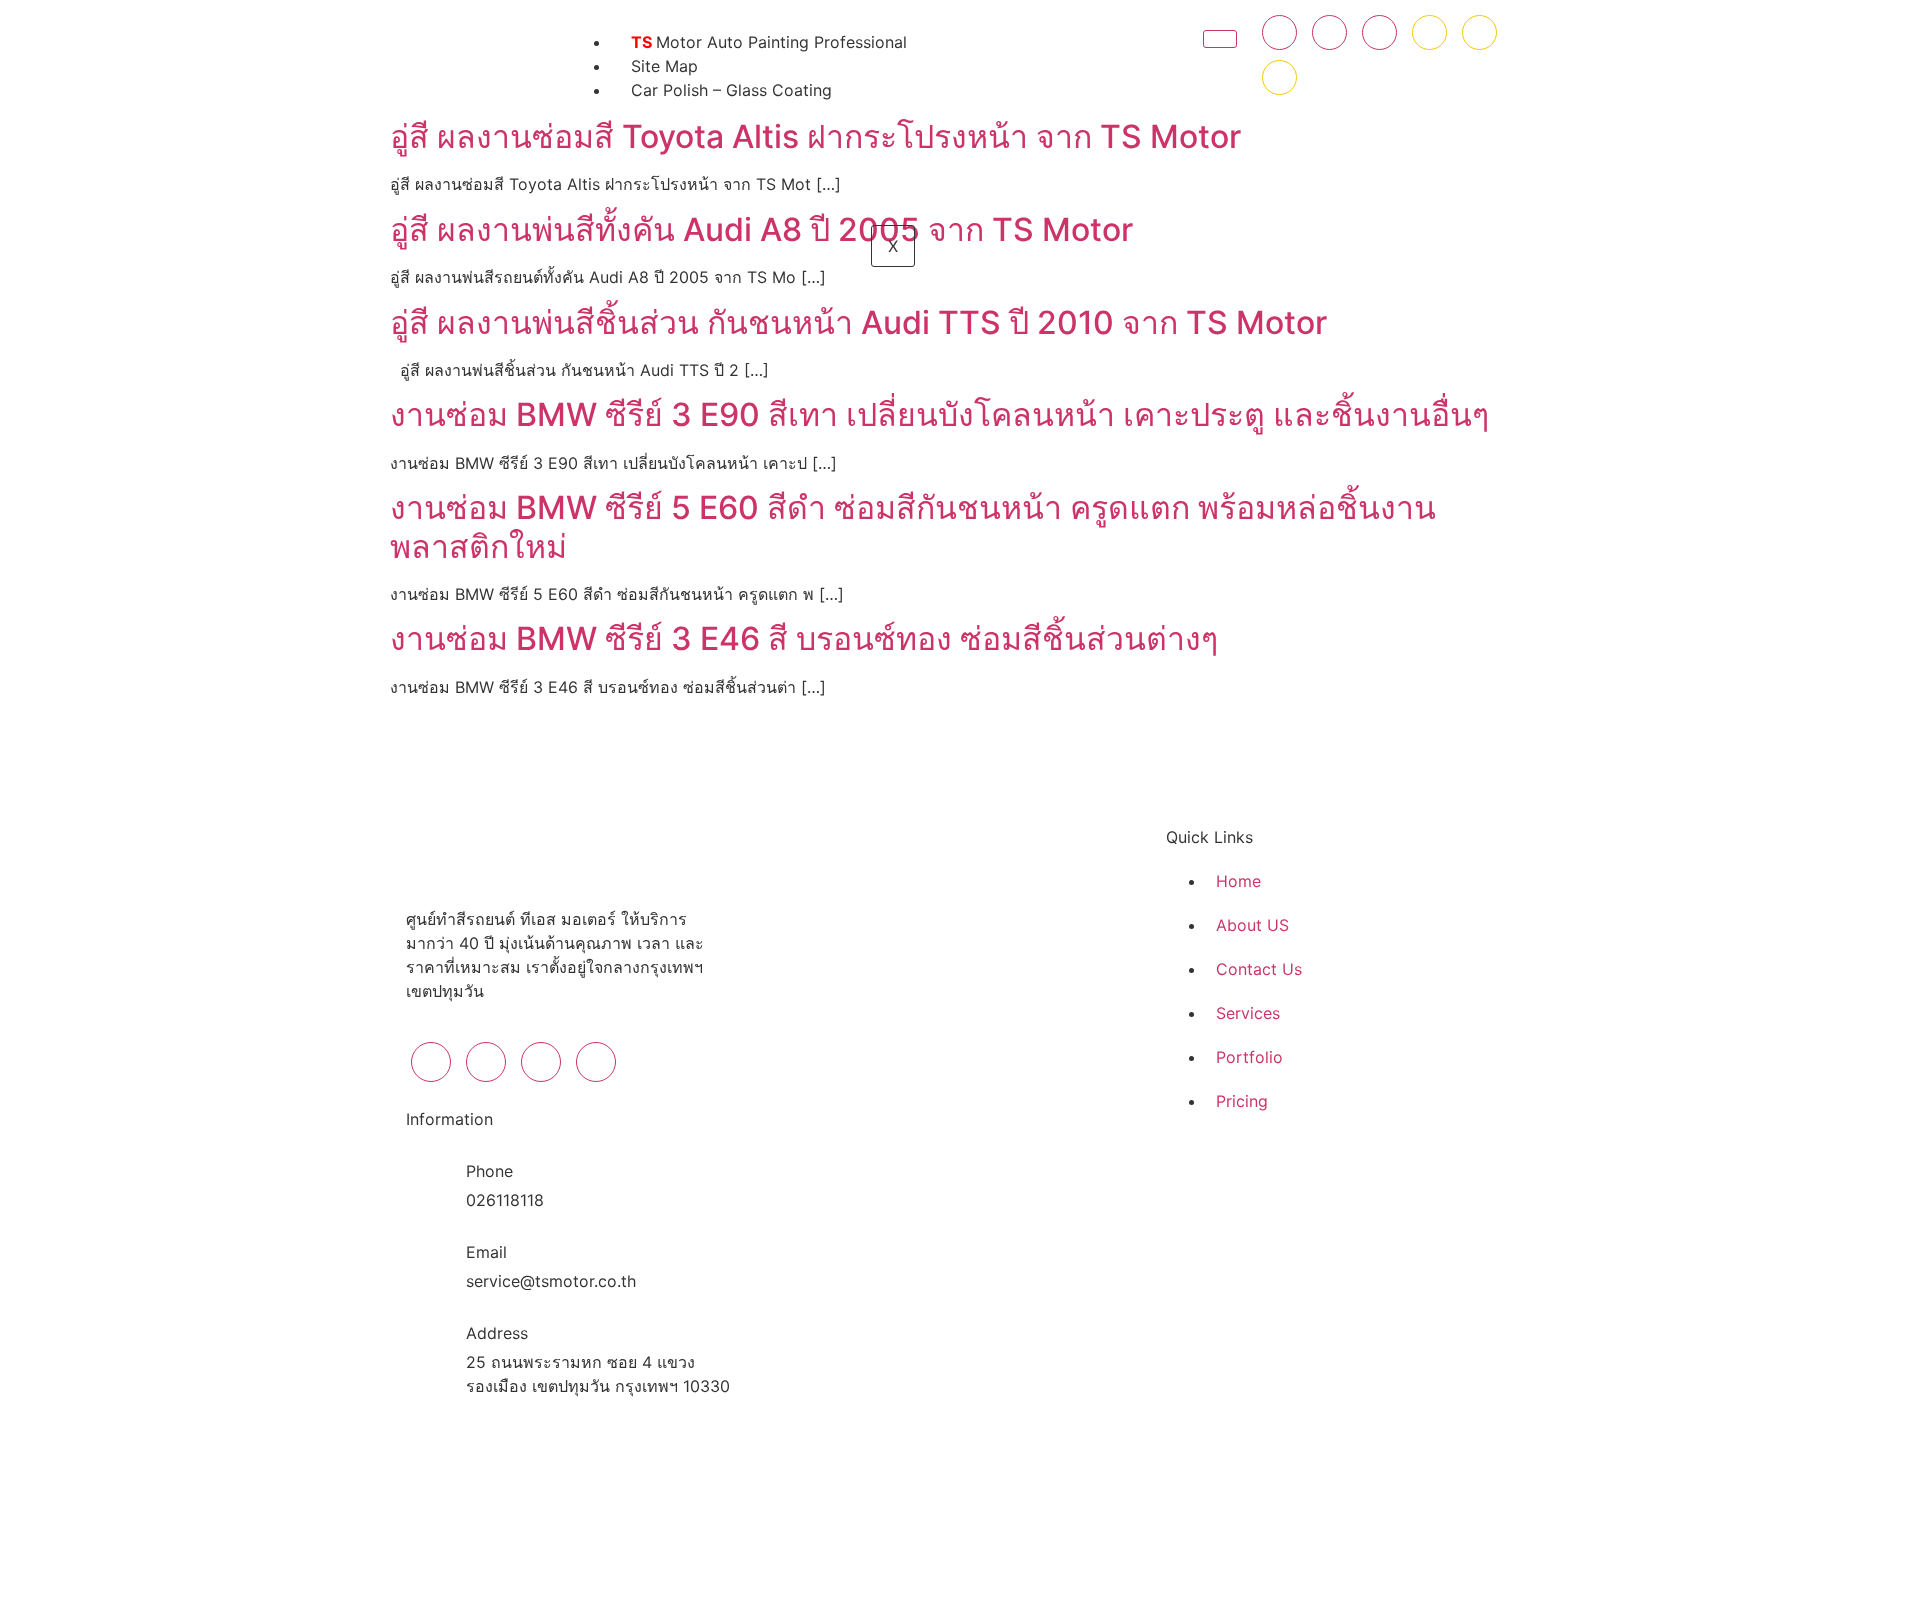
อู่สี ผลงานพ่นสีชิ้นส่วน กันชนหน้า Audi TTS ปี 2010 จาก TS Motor (858, 322)
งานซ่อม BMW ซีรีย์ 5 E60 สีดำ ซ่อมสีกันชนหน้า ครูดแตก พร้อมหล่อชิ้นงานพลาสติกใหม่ (913, 526)
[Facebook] (1279, 32)
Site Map (664, 66)
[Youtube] (1429, 32)
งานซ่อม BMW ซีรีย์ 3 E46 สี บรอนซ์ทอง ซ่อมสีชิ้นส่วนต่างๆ (804, 638)
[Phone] (1279, 77)
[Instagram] (1379, 32)
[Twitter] (1329, 32)
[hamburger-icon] (1220, 39)
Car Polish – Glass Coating (731, 90)
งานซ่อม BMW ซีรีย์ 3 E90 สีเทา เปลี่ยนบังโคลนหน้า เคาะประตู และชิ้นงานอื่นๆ (939, 414)
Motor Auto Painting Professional (769, 42)
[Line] (1479, 32)
